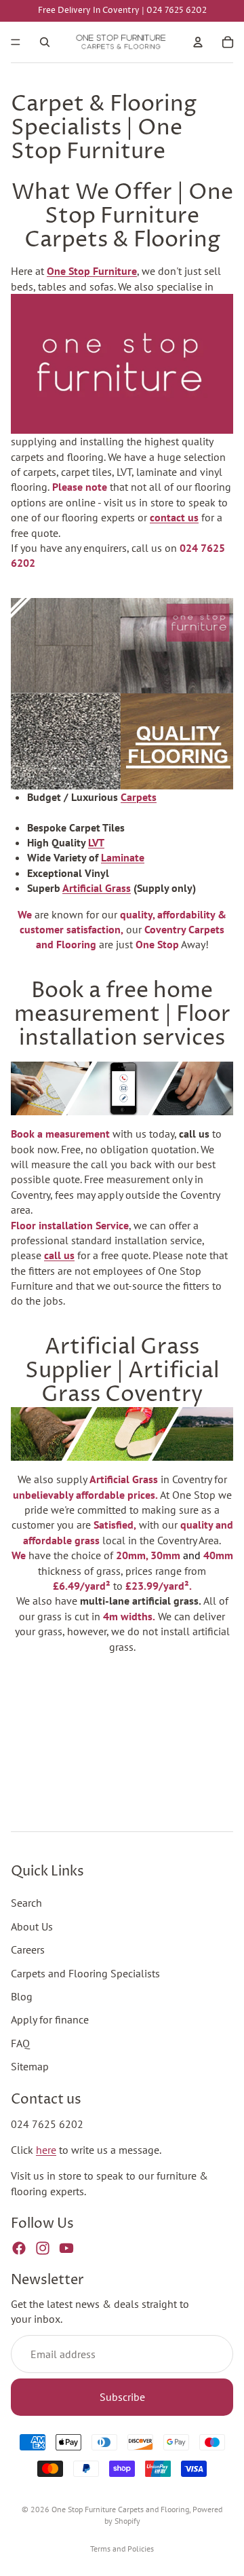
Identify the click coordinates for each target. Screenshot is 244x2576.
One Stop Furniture (92, 271)
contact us (174, 517)
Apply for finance (50, 2019)
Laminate (123, 857)
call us (59, 1255)
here (46, 2150)
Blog (22, 1996)
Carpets (139, 797)
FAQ (20, 2042)
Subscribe (122, 2397)
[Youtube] (66, 2248)
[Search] (45, 42)
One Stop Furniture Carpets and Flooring (120, 2509)
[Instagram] (43, 2248)
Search (26, 1903)
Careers (28, 1949)
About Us (32, 1926)
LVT (96, 842)
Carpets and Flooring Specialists (85, 1973)
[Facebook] (19, 2248)
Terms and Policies (122, 2549)
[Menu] (16, 42)
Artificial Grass (97, 888)
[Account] (198, 42)
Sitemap (30, 2066)
